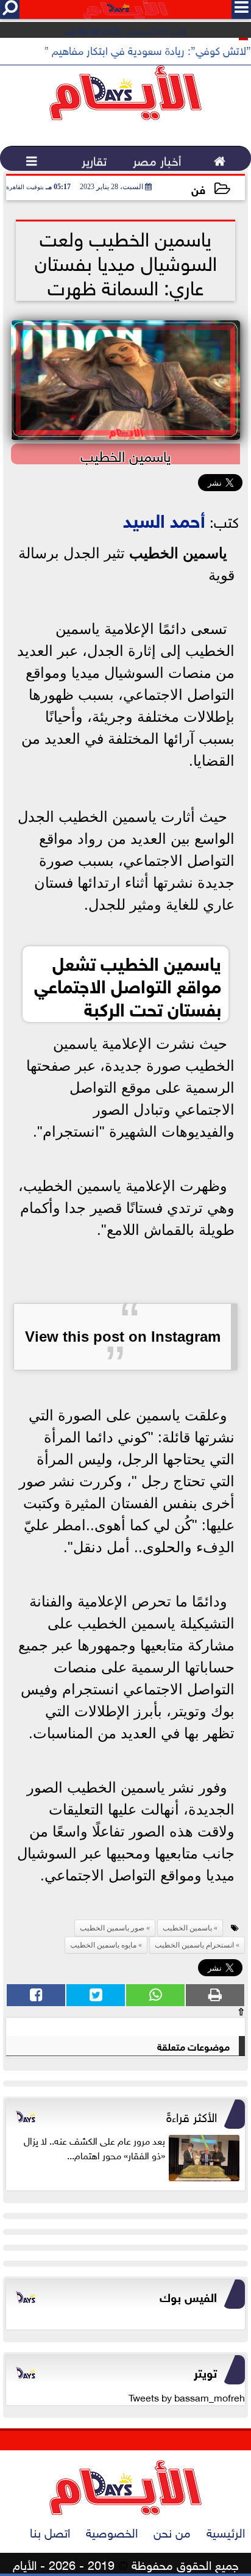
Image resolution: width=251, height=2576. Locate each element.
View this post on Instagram (123, 1337)
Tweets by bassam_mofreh (187, 2397)
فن (198, 188)
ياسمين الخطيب (178, 553)
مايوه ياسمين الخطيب (103, 1945)
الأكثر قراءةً (192, 2115)
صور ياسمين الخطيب (112, 1928)
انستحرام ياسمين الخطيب (194, 1945)
